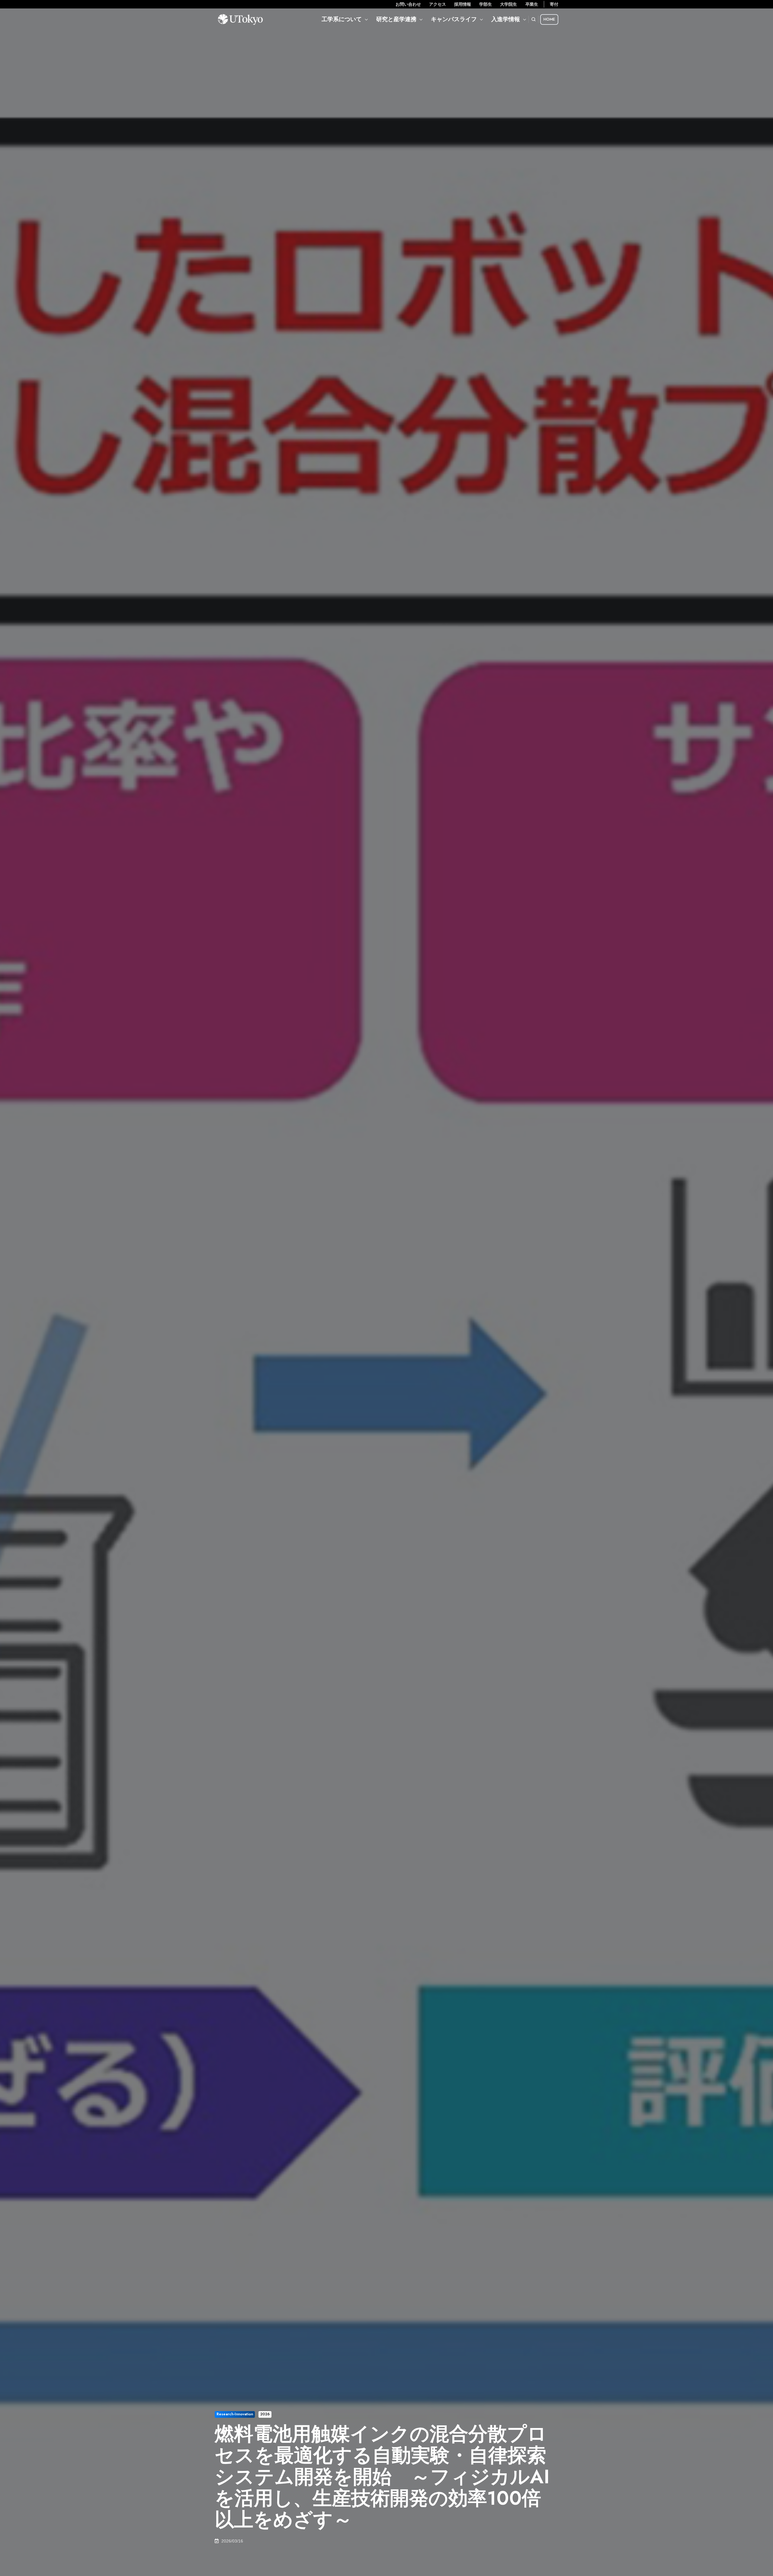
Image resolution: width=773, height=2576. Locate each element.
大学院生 (508, 4)
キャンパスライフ (454, 19)
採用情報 (463, 4)
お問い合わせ (408, 4)
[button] (534, 19)
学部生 (486, 4)
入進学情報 (506, 19)
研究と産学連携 (396, 19)
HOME (549, 19)
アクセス (438, 4)
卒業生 (532, 4)
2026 (265, 2414)
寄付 (554, 4)
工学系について (342, 19)
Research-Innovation (235, 2414)
